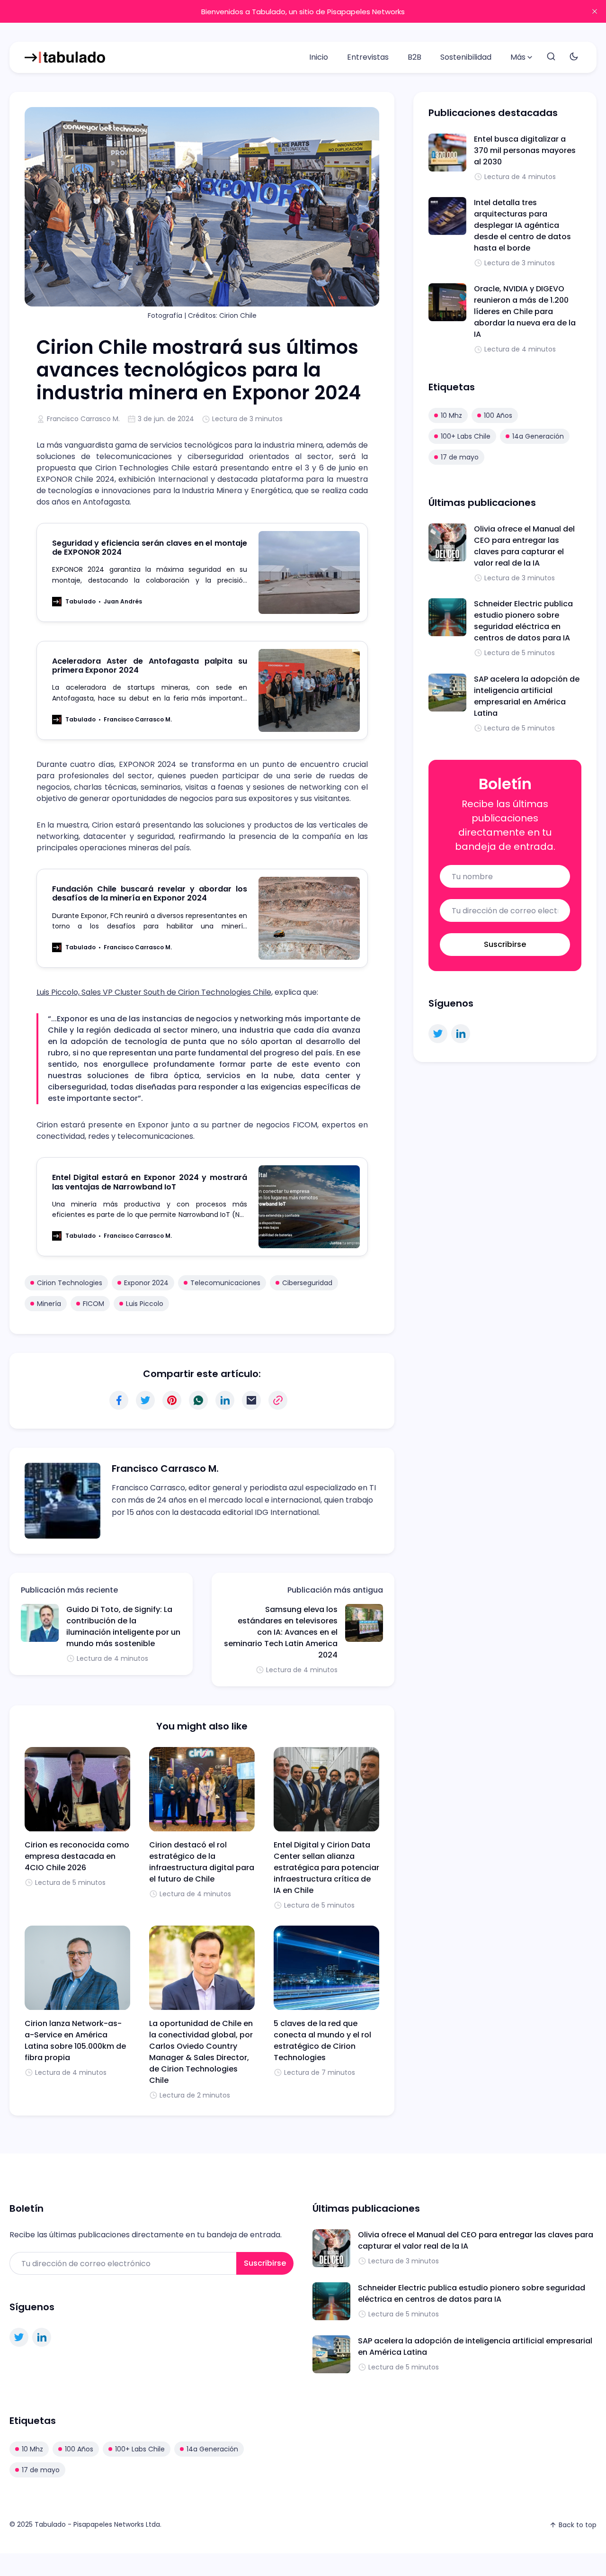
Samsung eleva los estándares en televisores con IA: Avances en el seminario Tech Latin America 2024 (281, 1632)
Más (518, 57)
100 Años (498, 415)
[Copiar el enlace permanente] (278, 1400)
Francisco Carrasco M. (83, 419)
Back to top (578, 2525)
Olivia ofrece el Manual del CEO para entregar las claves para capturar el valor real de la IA (524, 546)
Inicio (319, 57)
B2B (414, 57)
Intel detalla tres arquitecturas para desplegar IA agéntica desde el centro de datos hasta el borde (522, 225)
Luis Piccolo (145, 1304)
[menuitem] (319, 57)
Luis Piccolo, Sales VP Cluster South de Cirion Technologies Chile (154, 992)
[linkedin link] (461, 1034)
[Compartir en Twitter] (145, 1400)
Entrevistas (368, 57)
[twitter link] (438, 1034)
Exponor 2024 (146, 1283)
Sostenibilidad (466, 57)
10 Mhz (451, 415)
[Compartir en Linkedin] (225, 1400)
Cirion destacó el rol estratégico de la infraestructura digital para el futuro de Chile (202, 1862)
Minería (49, 1304)
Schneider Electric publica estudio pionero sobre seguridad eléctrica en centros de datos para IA (523, 621)
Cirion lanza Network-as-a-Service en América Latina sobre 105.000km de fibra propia (75, 2040)
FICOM (94, 1304)
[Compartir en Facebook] (119, 1400)
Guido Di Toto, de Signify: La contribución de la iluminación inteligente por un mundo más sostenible (123, 1626)
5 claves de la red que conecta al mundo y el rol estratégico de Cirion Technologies (322, 2040)
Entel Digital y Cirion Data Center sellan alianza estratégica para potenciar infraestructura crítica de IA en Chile (326, 1868)
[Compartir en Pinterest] (172, 1400)
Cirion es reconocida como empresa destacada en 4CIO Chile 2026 (77, 1856)
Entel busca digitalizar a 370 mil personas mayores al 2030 (525, 150)
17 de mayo (460, 457)
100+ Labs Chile (466, 436)
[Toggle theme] (574, 57)
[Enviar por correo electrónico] (251, 1400)
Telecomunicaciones (225, 1283)
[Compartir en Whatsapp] (198, 1400)
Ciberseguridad (307, 1283)
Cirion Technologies (70, 1283)
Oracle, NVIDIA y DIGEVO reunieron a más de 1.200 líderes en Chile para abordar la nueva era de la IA (525, 311)
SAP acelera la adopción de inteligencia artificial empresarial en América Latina (527, 696)
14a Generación (538, 436)
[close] (595, 11)
